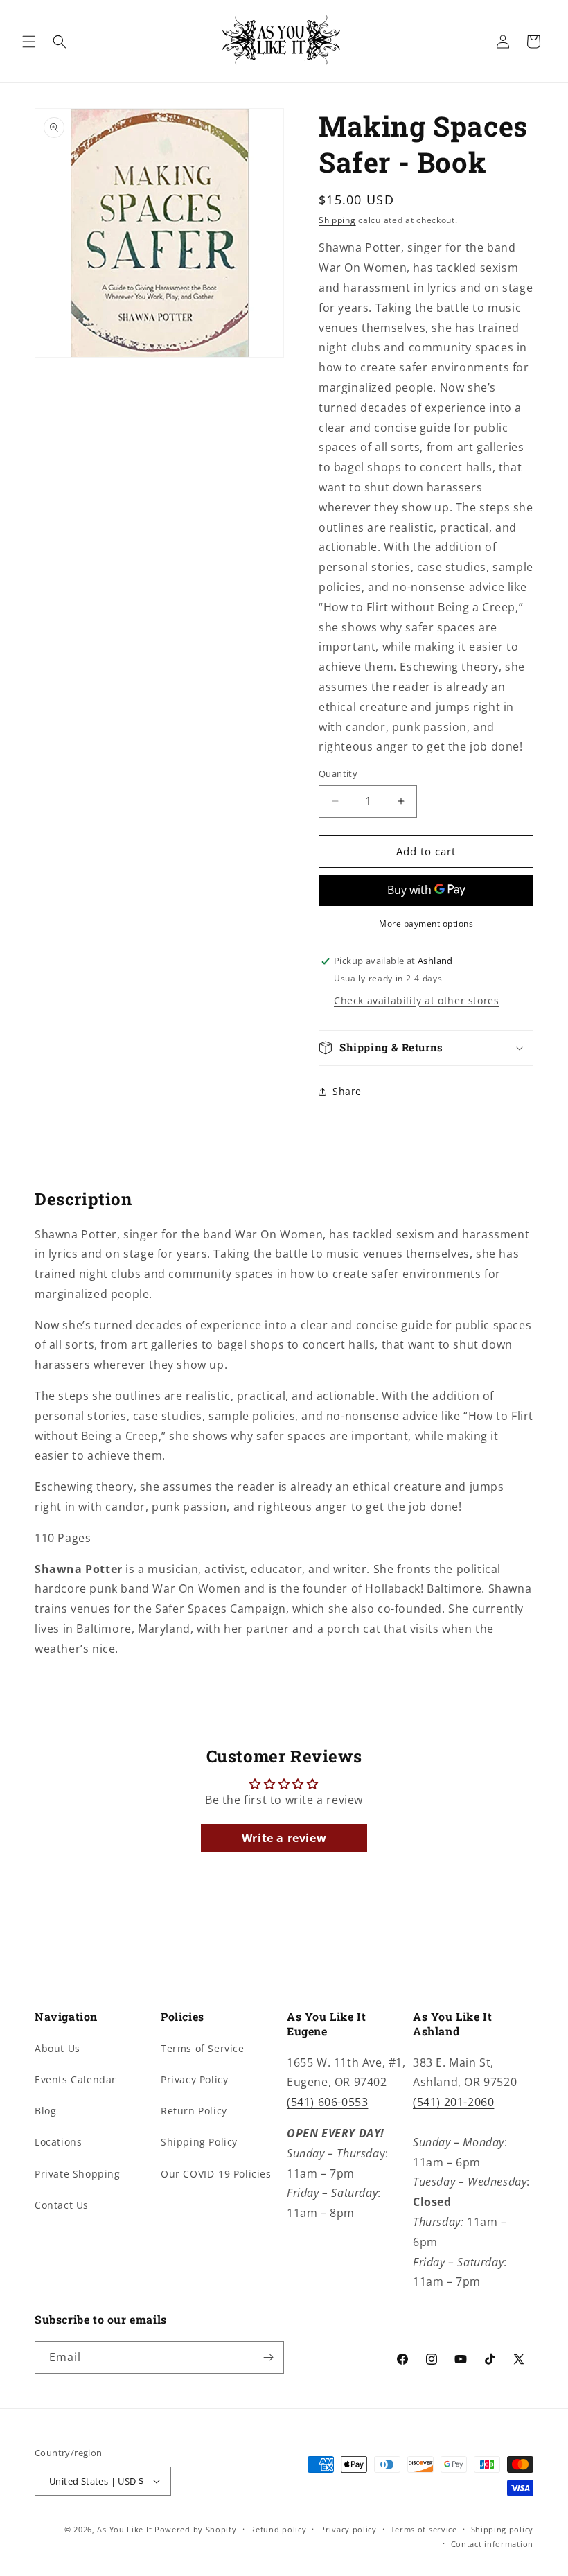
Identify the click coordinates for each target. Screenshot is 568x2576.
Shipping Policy (199, 2142)
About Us (57, 2048)
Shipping (337, 220)
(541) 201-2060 (453, 2102)
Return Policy (194, 2111)
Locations (58, 2142)
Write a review (284, 1838)
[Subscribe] (268, 2357)
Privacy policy (348, 2529)
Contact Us (62, 2205)
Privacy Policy (194, 2079)
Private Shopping (78, 2174)
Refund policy (278, 2529)
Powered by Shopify (196, 2529)
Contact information (492, 2544)
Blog (45, 2111)
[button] (29, 42)
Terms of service (424, 2529)
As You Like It (124, 2529)
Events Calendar (76, 2079)
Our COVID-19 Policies (216, 2174)
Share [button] (347, 1091)
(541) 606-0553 (327, 2102)
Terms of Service (203, 2048)
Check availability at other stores (416, 1000)
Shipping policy (503, 2529)
